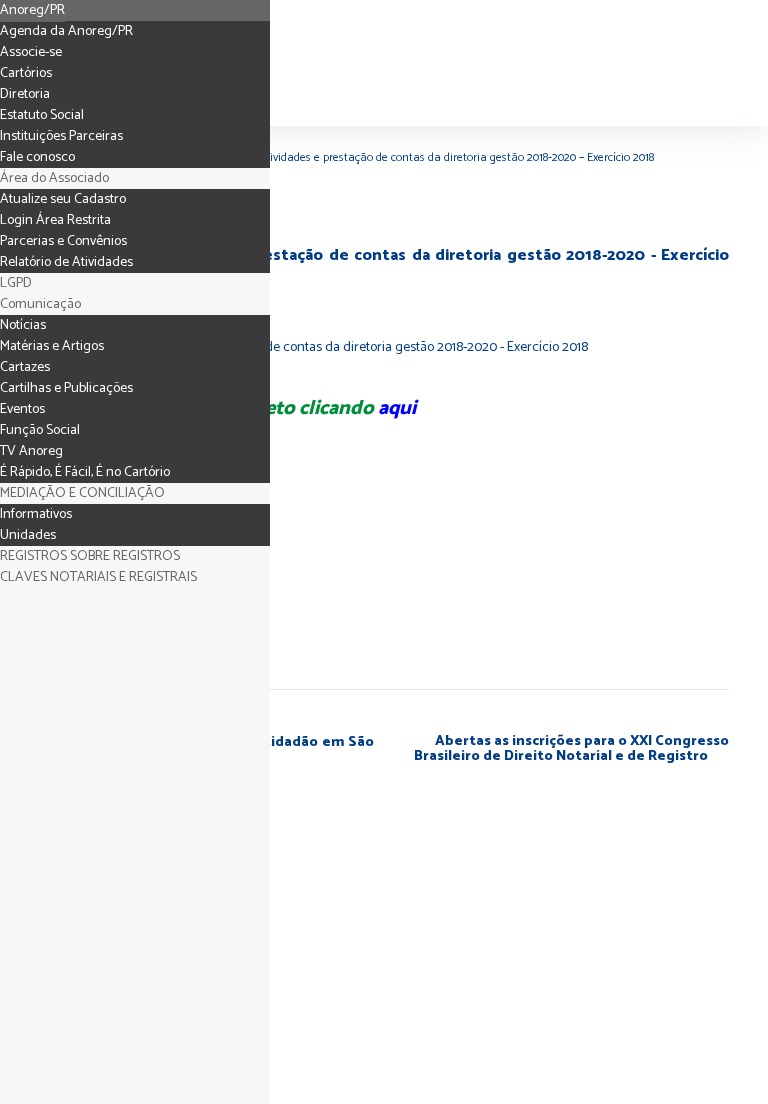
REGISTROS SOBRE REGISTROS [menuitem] (90, 556)
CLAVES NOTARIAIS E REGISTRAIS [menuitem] (98, 577)
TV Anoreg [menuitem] (31, 451)
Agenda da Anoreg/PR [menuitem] (66, 31)
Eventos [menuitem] (22, 409)
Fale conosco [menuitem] (37, 157)
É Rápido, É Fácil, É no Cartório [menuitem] (85, 472)
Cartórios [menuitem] (26, 73)
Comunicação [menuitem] (40, 304)
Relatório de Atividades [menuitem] (66, 262)
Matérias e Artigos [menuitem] (52, 346)
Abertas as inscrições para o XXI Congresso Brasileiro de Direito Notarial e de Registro (571, 749)
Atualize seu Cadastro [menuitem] (63, 199)
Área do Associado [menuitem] (54, 178)
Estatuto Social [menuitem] (42, 115)
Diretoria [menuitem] (25, 94)
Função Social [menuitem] (40, 430)
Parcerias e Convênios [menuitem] (63, 241)
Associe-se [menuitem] (31, 52)
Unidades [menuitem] (28, 535)
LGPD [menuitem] (16, 283)
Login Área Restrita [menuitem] (55, 220)
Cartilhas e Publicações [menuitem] (66, 388)
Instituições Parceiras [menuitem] (61, 136)
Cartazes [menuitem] (25, 367)
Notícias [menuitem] (23, 325)
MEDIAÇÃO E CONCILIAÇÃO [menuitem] (82, 493)
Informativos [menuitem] (36, 514)
